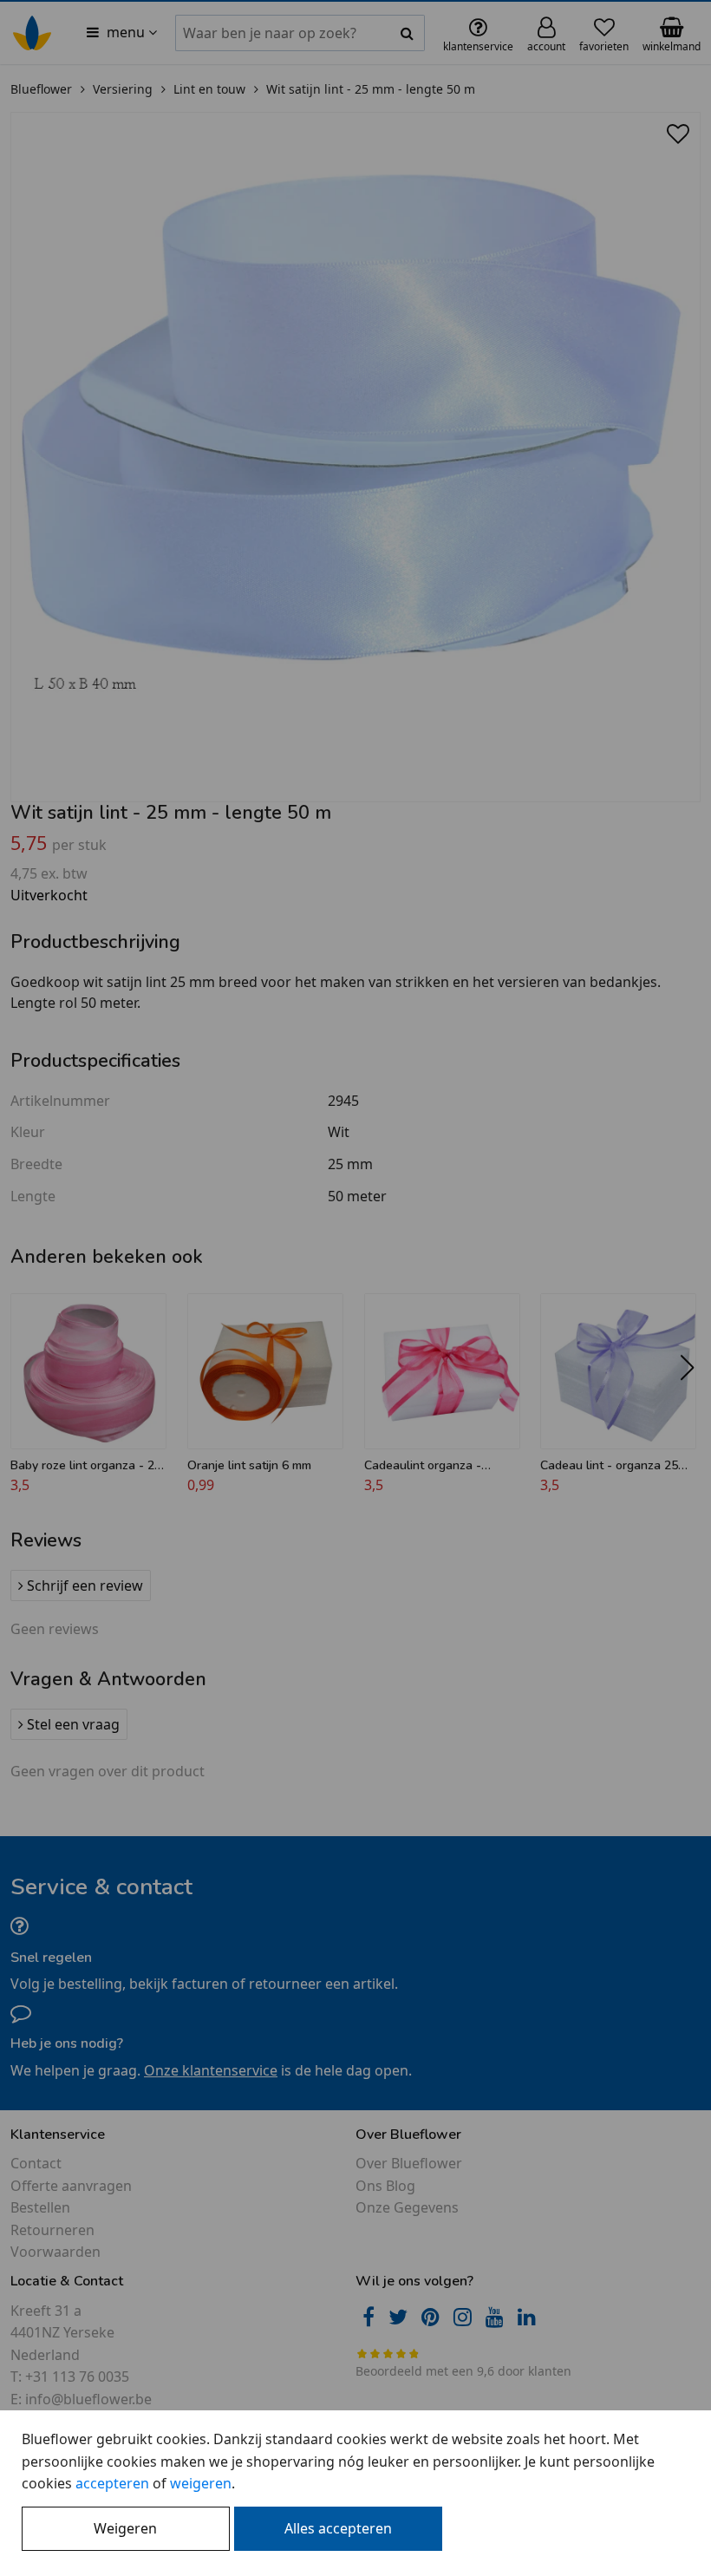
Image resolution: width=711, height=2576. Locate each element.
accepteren (112, 2483)
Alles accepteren (338, 2528)
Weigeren (125, 2528)
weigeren (201, 2483)
